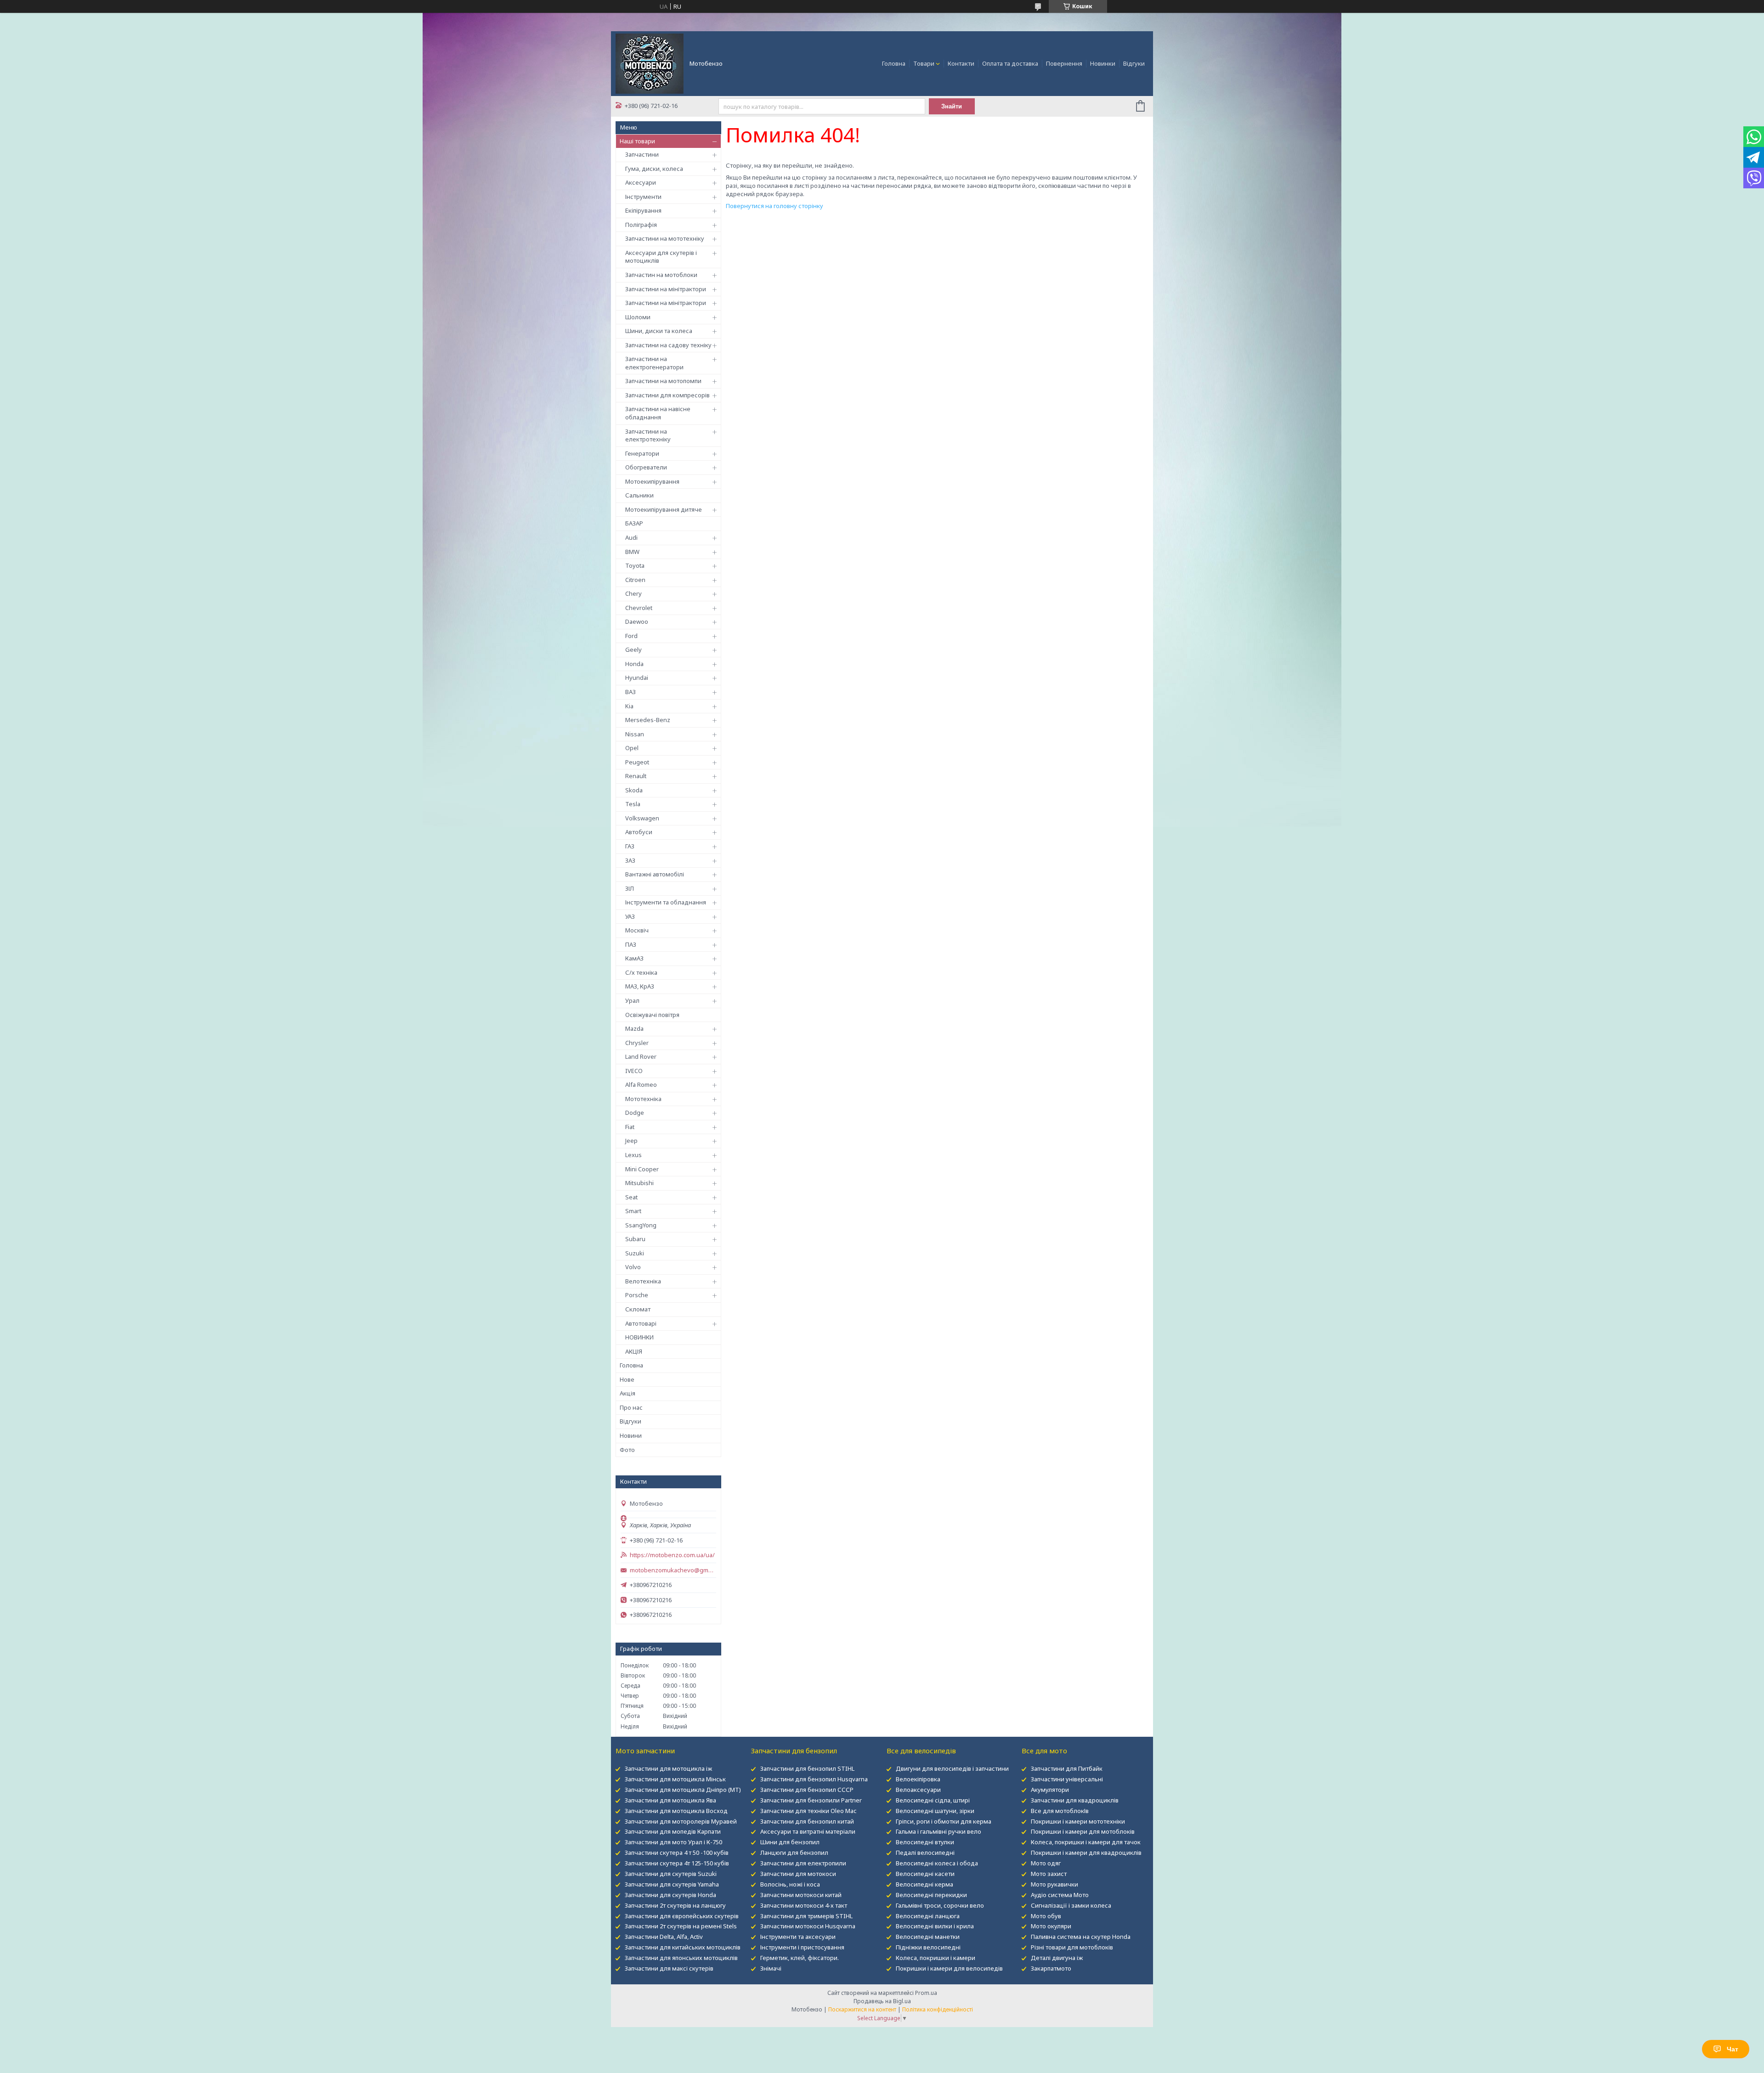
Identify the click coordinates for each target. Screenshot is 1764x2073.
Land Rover (641, 1056)
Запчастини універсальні (1067, 1779)
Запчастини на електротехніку (648, 435)
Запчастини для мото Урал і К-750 (673, 1842)
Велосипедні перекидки (931, 1895)
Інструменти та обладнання (666, 902)
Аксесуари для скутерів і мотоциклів (661, 257)
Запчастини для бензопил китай (807, 1821)
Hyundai (637, 678)
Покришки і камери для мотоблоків (1083, 1831)
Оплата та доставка (1010, 63)
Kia (629, 706)
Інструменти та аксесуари (798, 1937)
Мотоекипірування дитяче (664, 509)
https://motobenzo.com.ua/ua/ (672, 1555)
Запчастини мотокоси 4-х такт (804, 1905)
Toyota (635, 565)
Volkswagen (642, 818)
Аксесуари (641, 182)
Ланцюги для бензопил (794, 1853)
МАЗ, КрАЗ (640, 986)
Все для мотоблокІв (1060, 1811)
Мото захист (1049, 1874)
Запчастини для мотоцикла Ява (670, 1800)
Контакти (961, 63)
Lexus (633, 1155)
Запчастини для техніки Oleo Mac (808, 1811)
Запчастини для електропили (803, 1863)
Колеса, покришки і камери (936, 1958)
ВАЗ (630, 692)
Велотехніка (643, 1281)
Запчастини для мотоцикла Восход (676, 1811)
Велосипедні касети (925, 1874)
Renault (636, 776)
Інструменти (643, 197)
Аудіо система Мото (1060, 1895)
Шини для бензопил (790, 1842)
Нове (627, 1379)
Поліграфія (641, 225)
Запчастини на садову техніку (668, 345)
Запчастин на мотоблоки (661, 275)
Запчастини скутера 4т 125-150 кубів (677, 1863)
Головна (894, 63)
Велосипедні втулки (925, 1842)
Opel (632, 748)
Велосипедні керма (924, 1884)
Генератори (642, 453)
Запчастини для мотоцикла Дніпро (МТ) (683, 1790)
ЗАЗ (630, 860)
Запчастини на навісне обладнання (658, 413)
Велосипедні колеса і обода (937, 1863)
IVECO (634, 1071)
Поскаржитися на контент (862, 2009)
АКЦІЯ (634, 1351)
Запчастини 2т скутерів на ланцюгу (675, 1905)
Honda (634, 664)
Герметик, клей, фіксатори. (800, 1958)
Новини (631, 1435)
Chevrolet (639, 608)
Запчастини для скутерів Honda (670, 1895)
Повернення (1064, 63)
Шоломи (638, 317)
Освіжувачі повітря (652, 1015)
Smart (633, 1211)
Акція (628, 1393)
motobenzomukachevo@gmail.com (673, 1570)
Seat (631, 1197)
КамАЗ (634, 958)
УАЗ (630, 916)
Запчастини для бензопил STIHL (807, 1768)
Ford (631, 636)
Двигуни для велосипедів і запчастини (952, 1768)
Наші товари (637, 141)
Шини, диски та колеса (659, 331)
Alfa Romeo (641, 1085)
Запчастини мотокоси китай (801, 1895)
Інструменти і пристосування (802, 1947)
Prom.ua (926, 1993)
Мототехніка (643, 1099)
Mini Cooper (642, 1169)
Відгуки (1134, 63)
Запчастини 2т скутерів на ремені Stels (681, 1926)
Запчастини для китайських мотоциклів (683, 1947)
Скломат (638, 1309)
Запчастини (642, 154)
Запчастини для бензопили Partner (811, 1800)
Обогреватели (646, 467)
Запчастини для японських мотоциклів (681, 1958)
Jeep (631, 1141)
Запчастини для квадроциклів (1075, 1800)
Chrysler (637, 1043)
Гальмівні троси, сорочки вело (940, 1905)
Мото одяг (1046, 1863)
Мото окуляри (1051, 1926)
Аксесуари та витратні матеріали (808, 1831)
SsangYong (641, 1225)
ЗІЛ (630, 888)
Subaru (635, 1239)
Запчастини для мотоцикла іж (668, 1768)
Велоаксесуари (918, 1790)
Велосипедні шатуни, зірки (935, 1811)
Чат (1733, 2049)
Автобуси (639, 832)
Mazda (634, 1028)
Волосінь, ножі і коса (790, 1884)
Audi (631, 537)
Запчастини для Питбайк (1067, 1768)
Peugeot (637, 762)
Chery (633, 593)
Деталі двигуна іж (1057, 1958)
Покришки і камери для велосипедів (949, 1968)
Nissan (635, 734)
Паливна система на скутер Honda (1081, 1937)
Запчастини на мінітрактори (666, 289)
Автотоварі (641, 1323)
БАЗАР (634, 523)
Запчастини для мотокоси (798, 1874)
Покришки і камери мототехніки (1078, 1821)
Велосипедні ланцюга (928, 1916)
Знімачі (771, 1968)
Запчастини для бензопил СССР (807, 1790)
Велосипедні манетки (928, 1937)
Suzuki (635, 1253)
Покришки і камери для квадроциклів (1086, 1853)
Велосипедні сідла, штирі (933, 1800)
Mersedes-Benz (648, 720)
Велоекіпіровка (918, 1779)
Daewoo (637, 621)
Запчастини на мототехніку (665, 238)
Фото (627, 1450)
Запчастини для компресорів (667, 395)
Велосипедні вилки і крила (935, 1926)
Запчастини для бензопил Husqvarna (814, 1779)
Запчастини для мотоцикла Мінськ (675, 1779)
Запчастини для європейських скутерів (682, 1916)
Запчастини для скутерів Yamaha (672, 1884)
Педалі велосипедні (925, 1853)
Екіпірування (643, 210)
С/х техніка (641, 972)
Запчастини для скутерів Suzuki (671, 1874)
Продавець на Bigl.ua (882, 2001)
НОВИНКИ (639, 1337)
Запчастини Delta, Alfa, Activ (664, 1937)
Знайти (952, 106)
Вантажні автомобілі (655, 874)
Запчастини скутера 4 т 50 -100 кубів (677, 1853)
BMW (632, 552)
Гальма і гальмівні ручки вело (939, 1831)
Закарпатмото (1051, 1968)
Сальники (639, 495)
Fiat (630, 1127)
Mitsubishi (639, 1183)
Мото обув (1046, 1916)
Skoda (634, 790)
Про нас (631, 1407)
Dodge (635, 1113)
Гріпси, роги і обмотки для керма (944, 1821)
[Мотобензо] (650, 63)
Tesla (633, 804)
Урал (632, 1000)
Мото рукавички (1054, 1884)
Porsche (637, 1295)
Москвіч (637, 930)
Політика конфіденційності (938, 2009)
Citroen (635, 580)
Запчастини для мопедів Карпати (673, 1831)
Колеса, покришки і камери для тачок (1086, 1842)
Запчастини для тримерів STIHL (806, 1916)
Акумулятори (1050, 1790)
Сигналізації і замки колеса (1071, 1905)
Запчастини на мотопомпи (663, 381)
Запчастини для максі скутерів (669, 1968)
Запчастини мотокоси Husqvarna (808, 1926)
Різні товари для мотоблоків (1072, 1947)
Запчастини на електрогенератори (654, 363)
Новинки (1103, 63)
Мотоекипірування (652, 481)
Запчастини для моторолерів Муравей (681, 1821)
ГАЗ (630, 846)
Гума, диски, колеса (654, 169)
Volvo (633, 1267)
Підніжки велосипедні (928, 1947)
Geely (633, 650)
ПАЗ (631, 944)
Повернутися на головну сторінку (775, 206)
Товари (924, 63)
